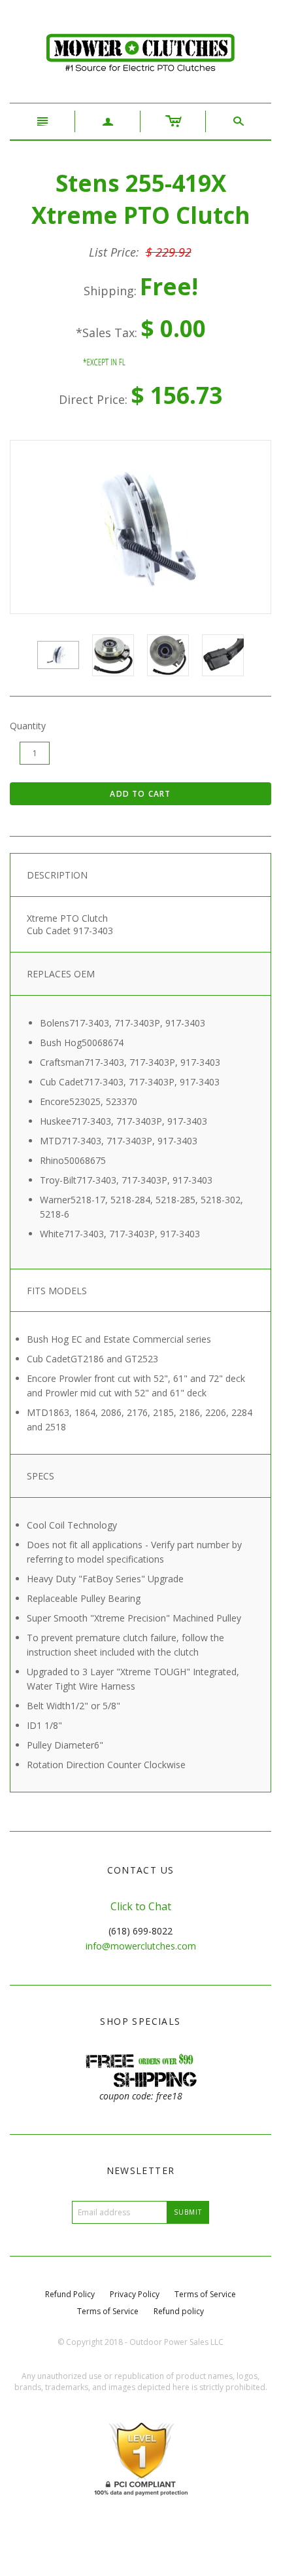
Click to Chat (141, 1906)
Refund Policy (70, 2294)
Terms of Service (205, 2294)
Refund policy (179, 2311)
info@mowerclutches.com (141, 1946)
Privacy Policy (135, 2294)
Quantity (28, 726)
